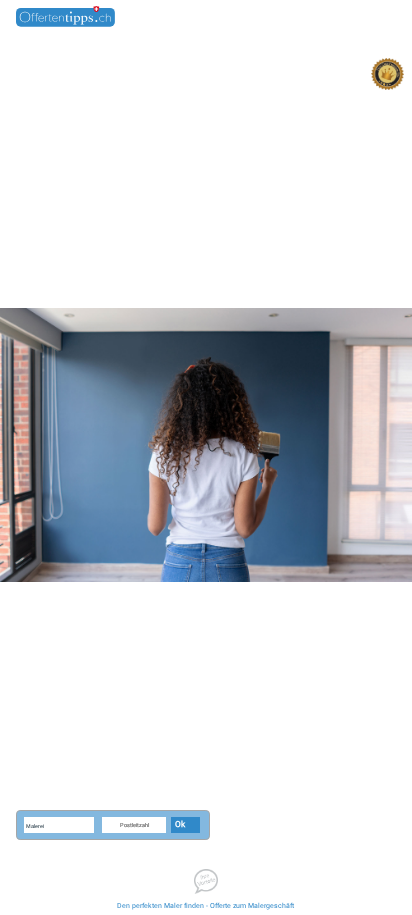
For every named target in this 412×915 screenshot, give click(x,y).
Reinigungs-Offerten (242, 18)
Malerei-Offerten (315, 18)
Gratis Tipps (375, 18)
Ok (180, 825)
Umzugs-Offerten (168, 18)
